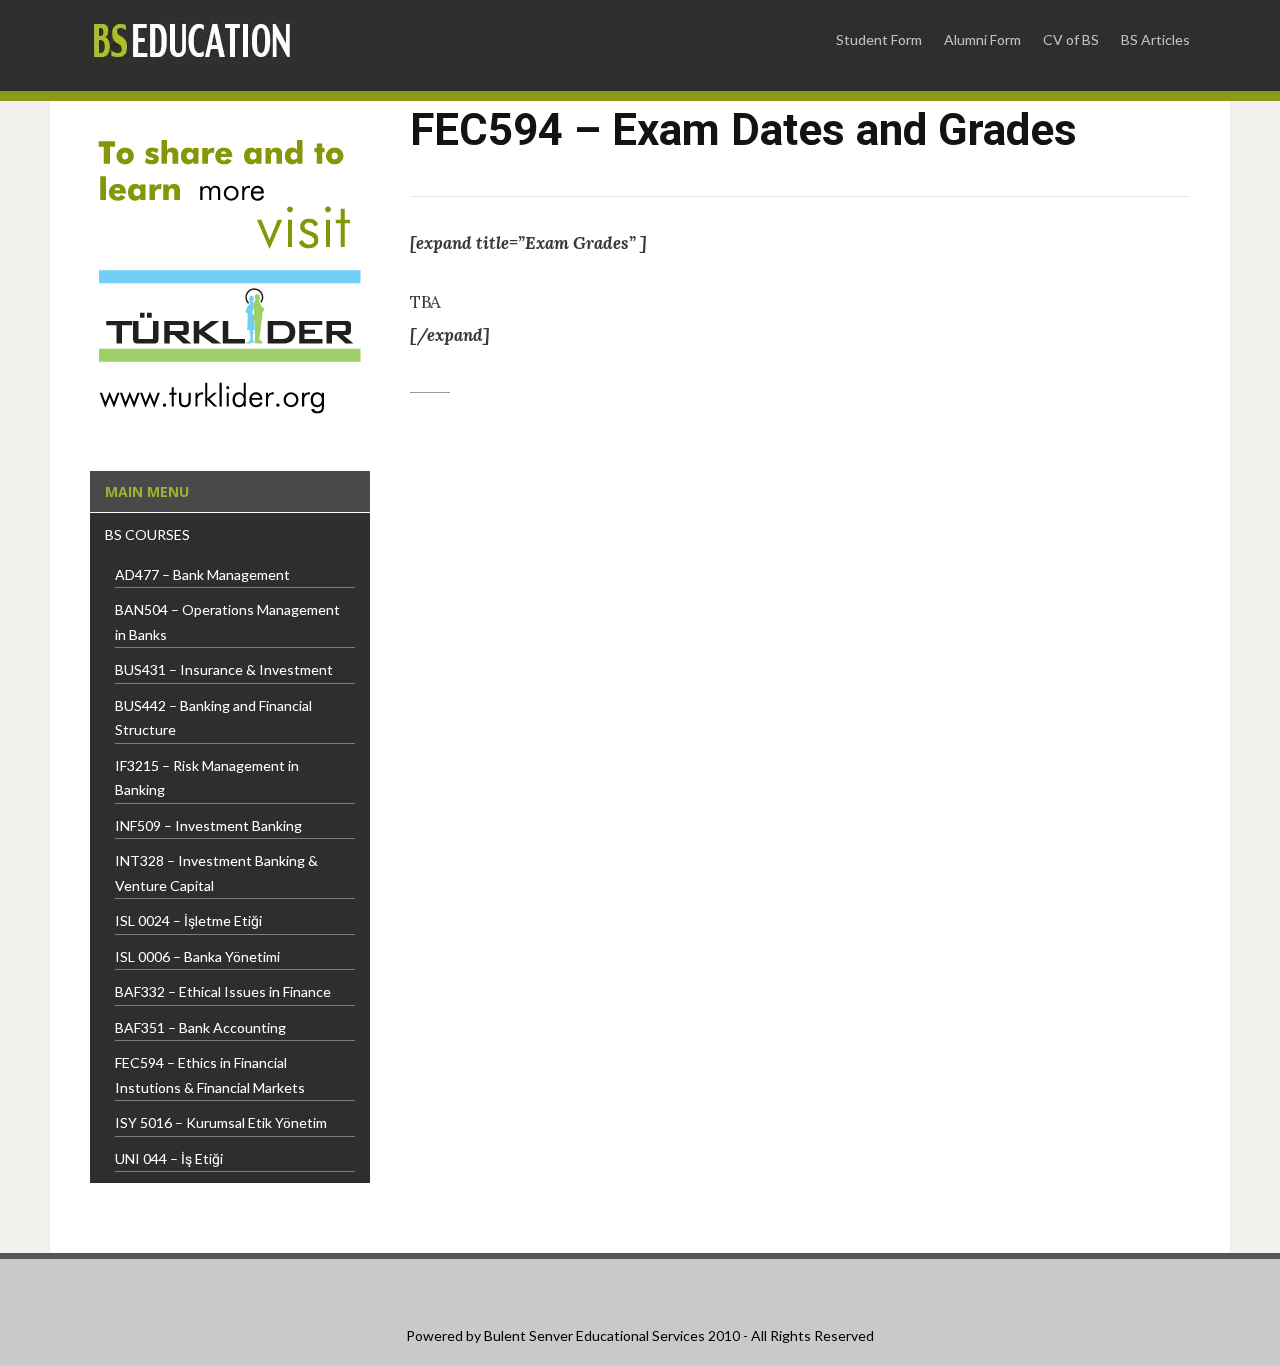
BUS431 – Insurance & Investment (224, 669)
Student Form (879, 39)
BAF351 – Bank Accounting (200, 1027)
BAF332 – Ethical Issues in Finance (223, 991)
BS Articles (1155, 39)
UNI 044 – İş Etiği (169, 1158)
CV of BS (1071, 39)
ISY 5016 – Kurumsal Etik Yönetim (221, 1122)
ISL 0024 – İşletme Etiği (188, 920)
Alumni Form (982, 39)
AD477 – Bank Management (202, 574)
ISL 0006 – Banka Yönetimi (197, 956)
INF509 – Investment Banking (208, 825)
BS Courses (147, 534)
